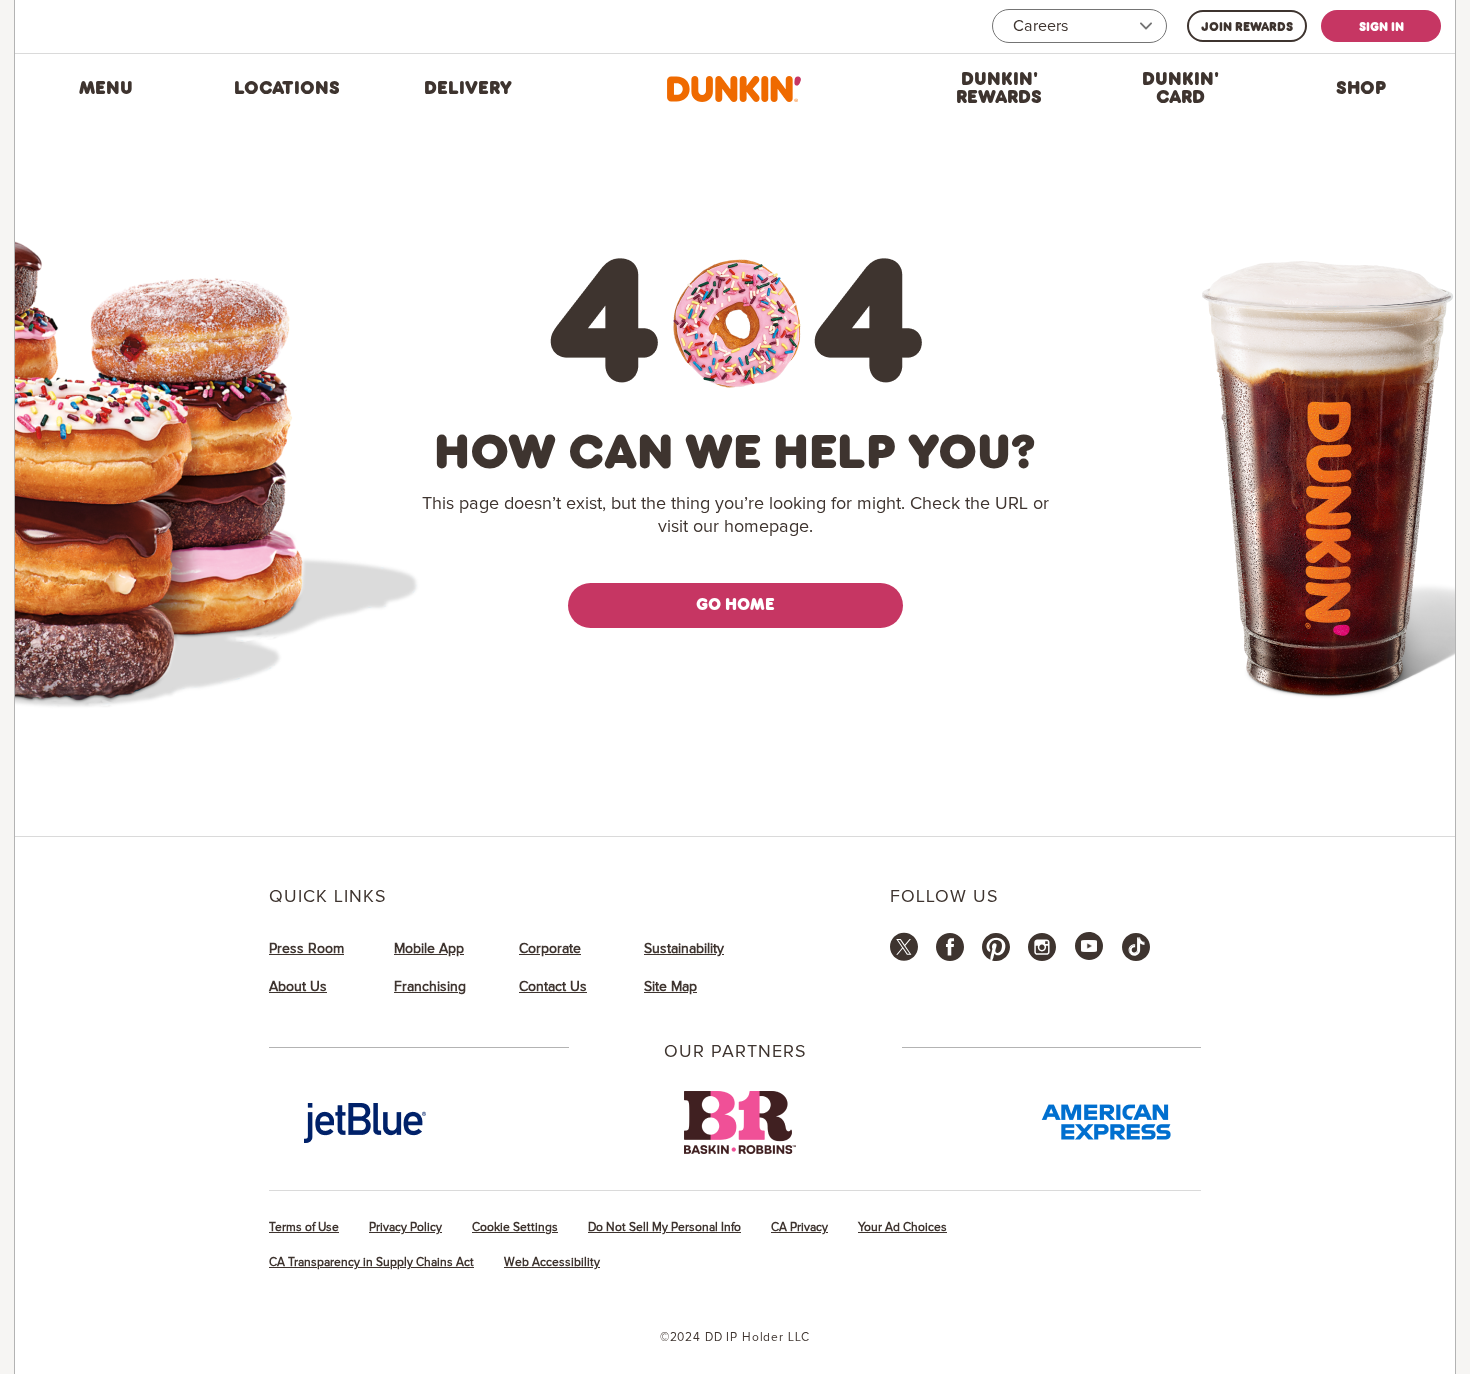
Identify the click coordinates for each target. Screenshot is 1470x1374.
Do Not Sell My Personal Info (664, 1227)
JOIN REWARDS (1247, 26)
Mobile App (429, 949)
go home (735, 603)
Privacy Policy (405, 1227)
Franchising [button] (430, 987)
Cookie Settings (515, 1227)
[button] (106, 89)
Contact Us (553, 987)
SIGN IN (1381, 26)
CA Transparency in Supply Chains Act (371, 1262)
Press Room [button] (306, 949)
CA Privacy (799, 1227)
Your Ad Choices (902, 1227)
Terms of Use (304, 1227)
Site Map (670, 987)
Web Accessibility (552, 1262)
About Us (298, 987)
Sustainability (684, 949)
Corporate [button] (550, 949)
